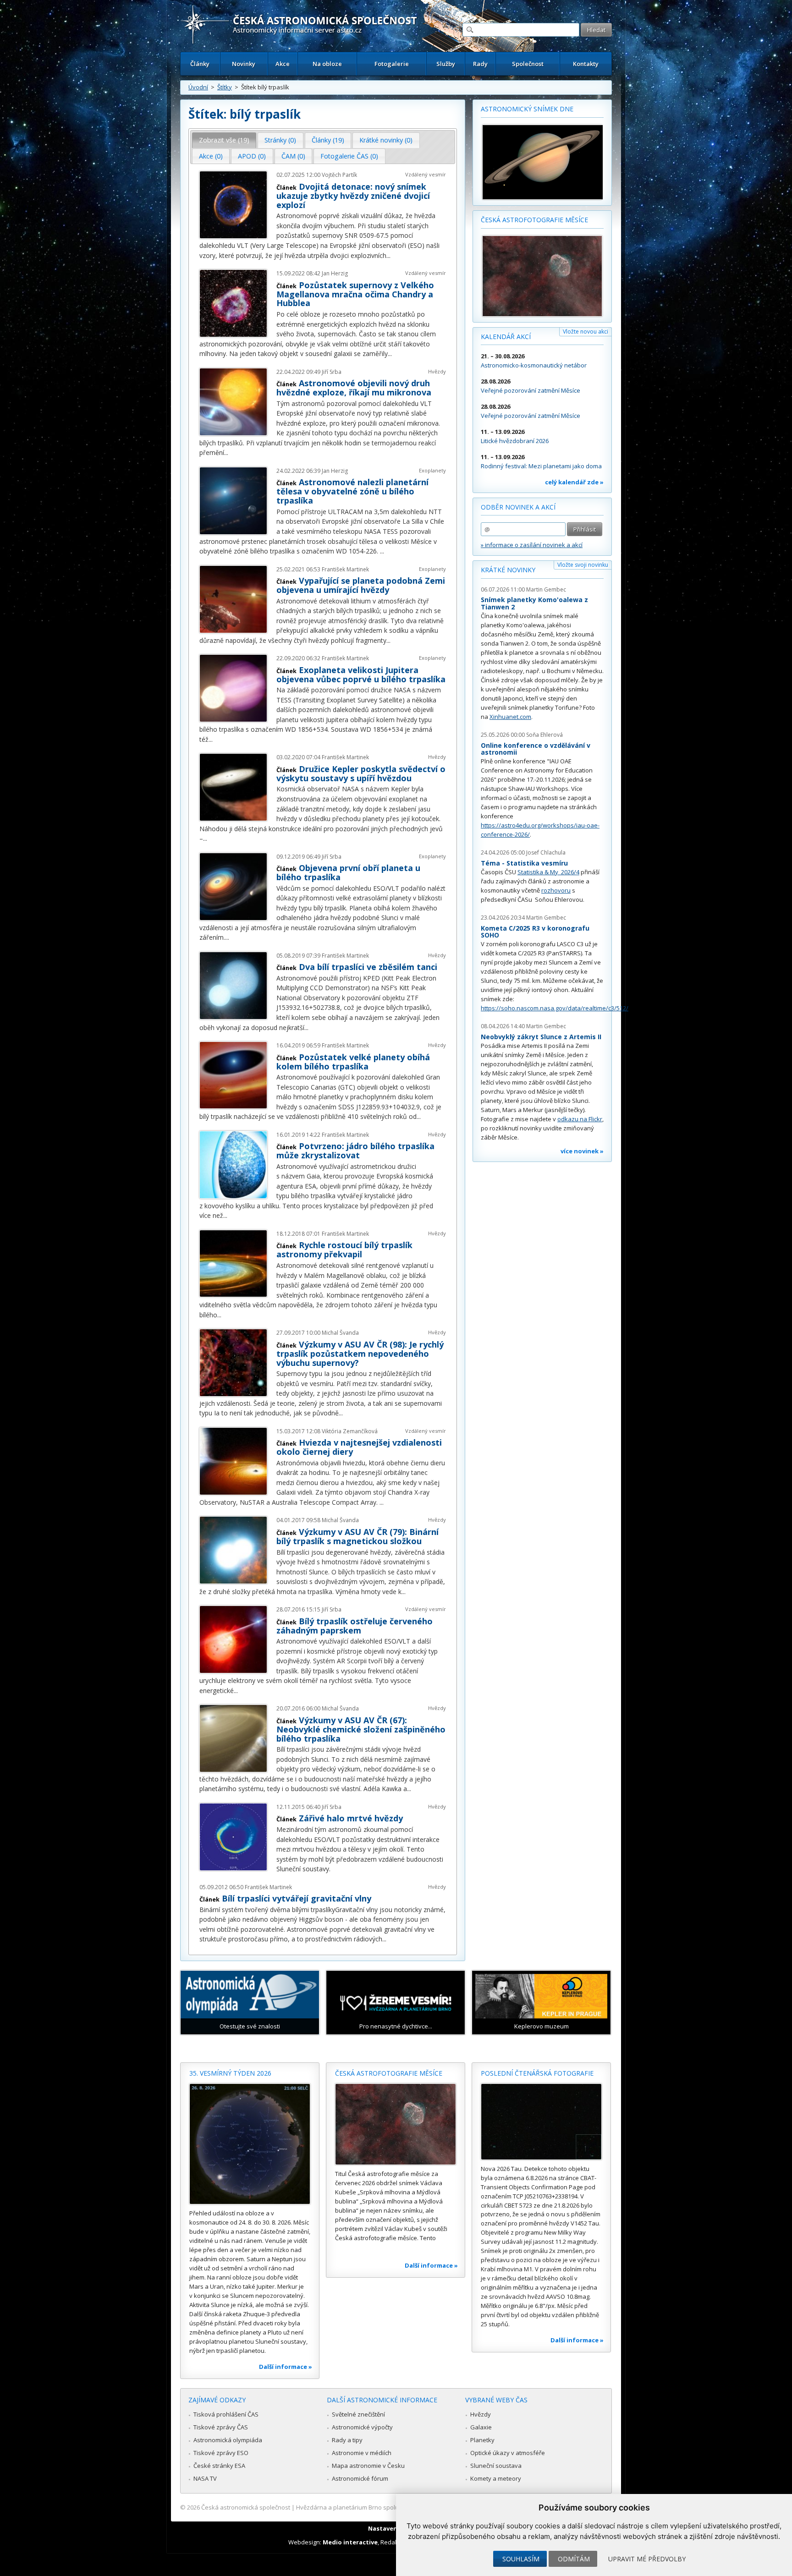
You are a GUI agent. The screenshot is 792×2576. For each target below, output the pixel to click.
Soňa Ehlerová (544, 735)
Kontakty (586, 64)
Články (200, 64)
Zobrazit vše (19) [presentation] (224, 140)
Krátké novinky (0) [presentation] (386, 140)
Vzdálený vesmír (426, 174)
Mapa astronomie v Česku (368, 2466)
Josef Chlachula (546, 852)
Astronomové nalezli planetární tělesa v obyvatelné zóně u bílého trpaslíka (352, 491)
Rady (480, 64)
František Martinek (345, 569)
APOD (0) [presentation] (252, 156)
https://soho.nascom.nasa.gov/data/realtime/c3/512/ (555, 1008)
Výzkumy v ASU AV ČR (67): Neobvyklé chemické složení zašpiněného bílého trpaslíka (361, 1729)
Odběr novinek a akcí (518, 507)
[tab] (224, 140)
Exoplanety (432, 470)
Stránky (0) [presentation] (280, 140)
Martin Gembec (546, 589)
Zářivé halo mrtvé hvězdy (351, 1818)
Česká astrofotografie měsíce (534, 220)
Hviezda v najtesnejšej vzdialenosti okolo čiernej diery (359, 1447)
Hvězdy (437, 371)
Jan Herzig (335, 273)
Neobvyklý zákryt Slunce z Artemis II (541, 1037)
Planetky (482, 2440)
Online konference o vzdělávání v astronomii (536, 749)
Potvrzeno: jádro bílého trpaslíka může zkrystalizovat (355, 1151)
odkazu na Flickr (580, 1119)
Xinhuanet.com (510, 717)
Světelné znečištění (358, 2414)
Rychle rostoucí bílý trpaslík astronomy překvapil (344, 1250)
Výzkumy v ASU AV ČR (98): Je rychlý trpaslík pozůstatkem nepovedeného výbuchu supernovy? (360, 1354)
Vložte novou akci (586, 332)
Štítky (225, 87)
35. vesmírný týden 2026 (230, 2073)
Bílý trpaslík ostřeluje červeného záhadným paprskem (355, 1626)
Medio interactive (350, 2542)
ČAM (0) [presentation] (293, 156)
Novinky (244, 64)
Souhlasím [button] (521, 2559)
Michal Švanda (340, 1333)
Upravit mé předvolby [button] (647, 2559)
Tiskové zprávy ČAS (221, 2427)
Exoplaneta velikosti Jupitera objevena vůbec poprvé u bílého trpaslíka (361, 674)
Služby (446, 64)
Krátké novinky (508, 570)
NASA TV (205, 2478)
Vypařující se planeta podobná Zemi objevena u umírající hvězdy (361, 585)
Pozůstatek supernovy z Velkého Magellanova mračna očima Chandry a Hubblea (355, 294)
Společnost (528, 64)
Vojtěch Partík (339, 175)
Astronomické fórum (360, 2478)
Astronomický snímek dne (527, 109)
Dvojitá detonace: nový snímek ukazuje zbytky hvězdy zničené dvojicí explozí (353, 196)
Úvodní (198, 87)
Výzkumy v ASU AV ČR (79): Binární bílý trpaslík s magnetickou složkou (357, 1536)
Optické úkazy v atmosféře (508, 2453)
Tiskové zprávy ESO (221, 2453)
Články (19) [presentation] (328, 140)
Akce (283, 64)
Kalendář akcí (506, 337)
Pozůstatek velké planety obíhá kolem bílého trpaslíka (353, 1062)
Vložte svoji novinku (583, 565)
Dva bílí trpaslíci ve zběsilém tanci (368, 967)
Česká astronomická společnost (246, 2507)
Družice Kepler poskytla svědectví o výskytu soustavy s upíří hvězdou (361, 773)
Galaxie (481, 2427)
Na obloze (327, 64)
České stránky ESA (219, 2466)
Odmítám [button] (574, 2559)
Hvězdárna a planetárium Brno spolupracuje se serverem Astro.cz (388, 2507)
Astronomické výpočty (362, 2427)
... (388, 255)
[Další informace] (250, 2144)
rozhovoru (556, 890)
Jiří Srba (332, 372)
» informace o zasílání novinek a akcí (532, 545)
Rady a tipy (347, 2440)
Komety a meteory (496, 2478)
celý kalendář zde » (574, 482)
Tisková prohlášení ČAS (226, 2414)
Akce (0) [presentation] (211, 156)
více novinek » (582, 1151)
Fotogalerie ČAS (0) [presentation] (349, 156)
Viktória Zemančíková (350, 1431)
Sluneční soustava (496, 2466)
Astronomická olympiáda (228, 2440)
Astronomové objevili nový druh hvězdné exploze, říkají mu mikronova (354, 388)
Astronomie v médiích (362, 2453)
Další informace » (286, 2367)
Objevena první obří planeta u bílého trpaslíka (348, 872)
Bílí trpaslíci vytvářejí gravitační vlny (297, 1898)
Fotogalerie (392, 64)
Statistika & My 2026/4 (548, 872)
